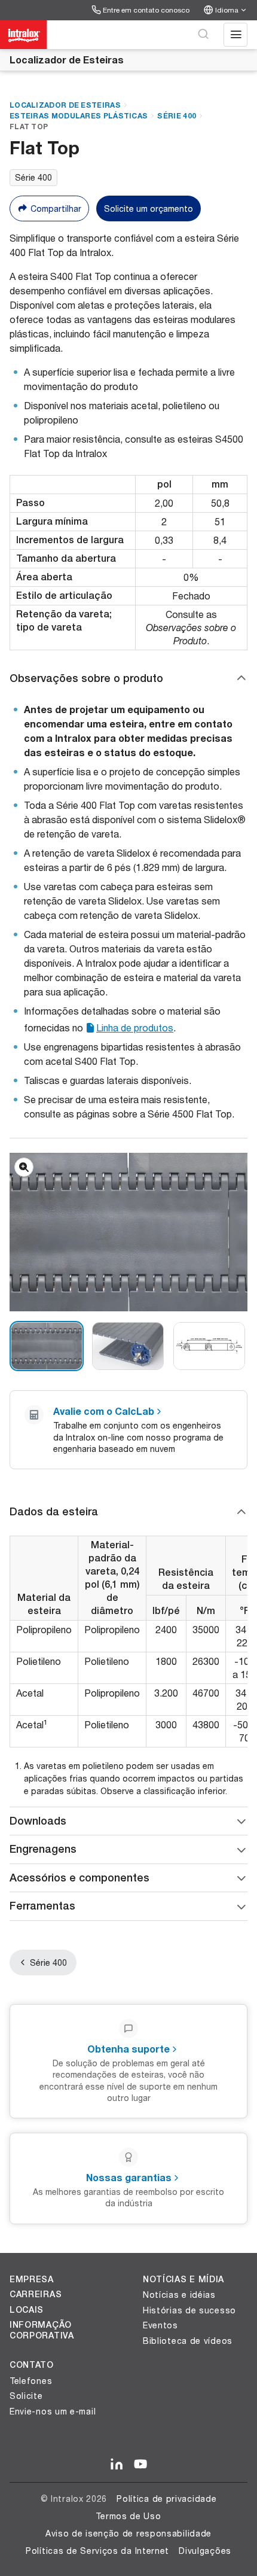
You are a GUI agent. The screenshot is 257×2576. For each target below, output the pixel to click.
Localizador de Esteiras (67, 60)
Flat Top (29, 127)
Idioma (227, 10)
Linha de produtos (135, 1027)
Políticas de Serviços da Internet (97, 2551)
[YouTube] (140, 2465)
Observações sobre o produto (86, 678)
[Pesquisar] (203, 35)
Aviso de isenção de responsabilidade (128, 2533)
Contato (32, 2365)
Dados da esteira (54, 1511)
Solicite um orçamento (149, 208)
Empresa (32, 2279)
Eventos (160, 2325)
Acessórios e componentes (79, 1878)
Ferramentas (42, 1906)
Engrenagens (43, 1849)
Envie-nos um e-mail (53, 2411)
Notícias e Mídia (183, 2279)
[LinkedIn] (117, 2465)
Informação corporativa (42, 2330)
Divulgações (205, 2551)
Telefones (31, 2381)
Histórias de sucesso (189, 2310)
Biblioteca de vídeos (188, 2341)
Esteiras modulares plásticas (79, 116)
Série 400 (177, 116)
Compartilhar (56, 208)
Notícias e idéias (179, 2295)
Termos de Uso (128, 2516)
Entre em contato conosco (146, 10)
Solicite (26, 2396)
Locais (27, 2310)
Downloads (38, 1821)
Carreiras (36, 2294)
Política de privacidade (166, 2499)
